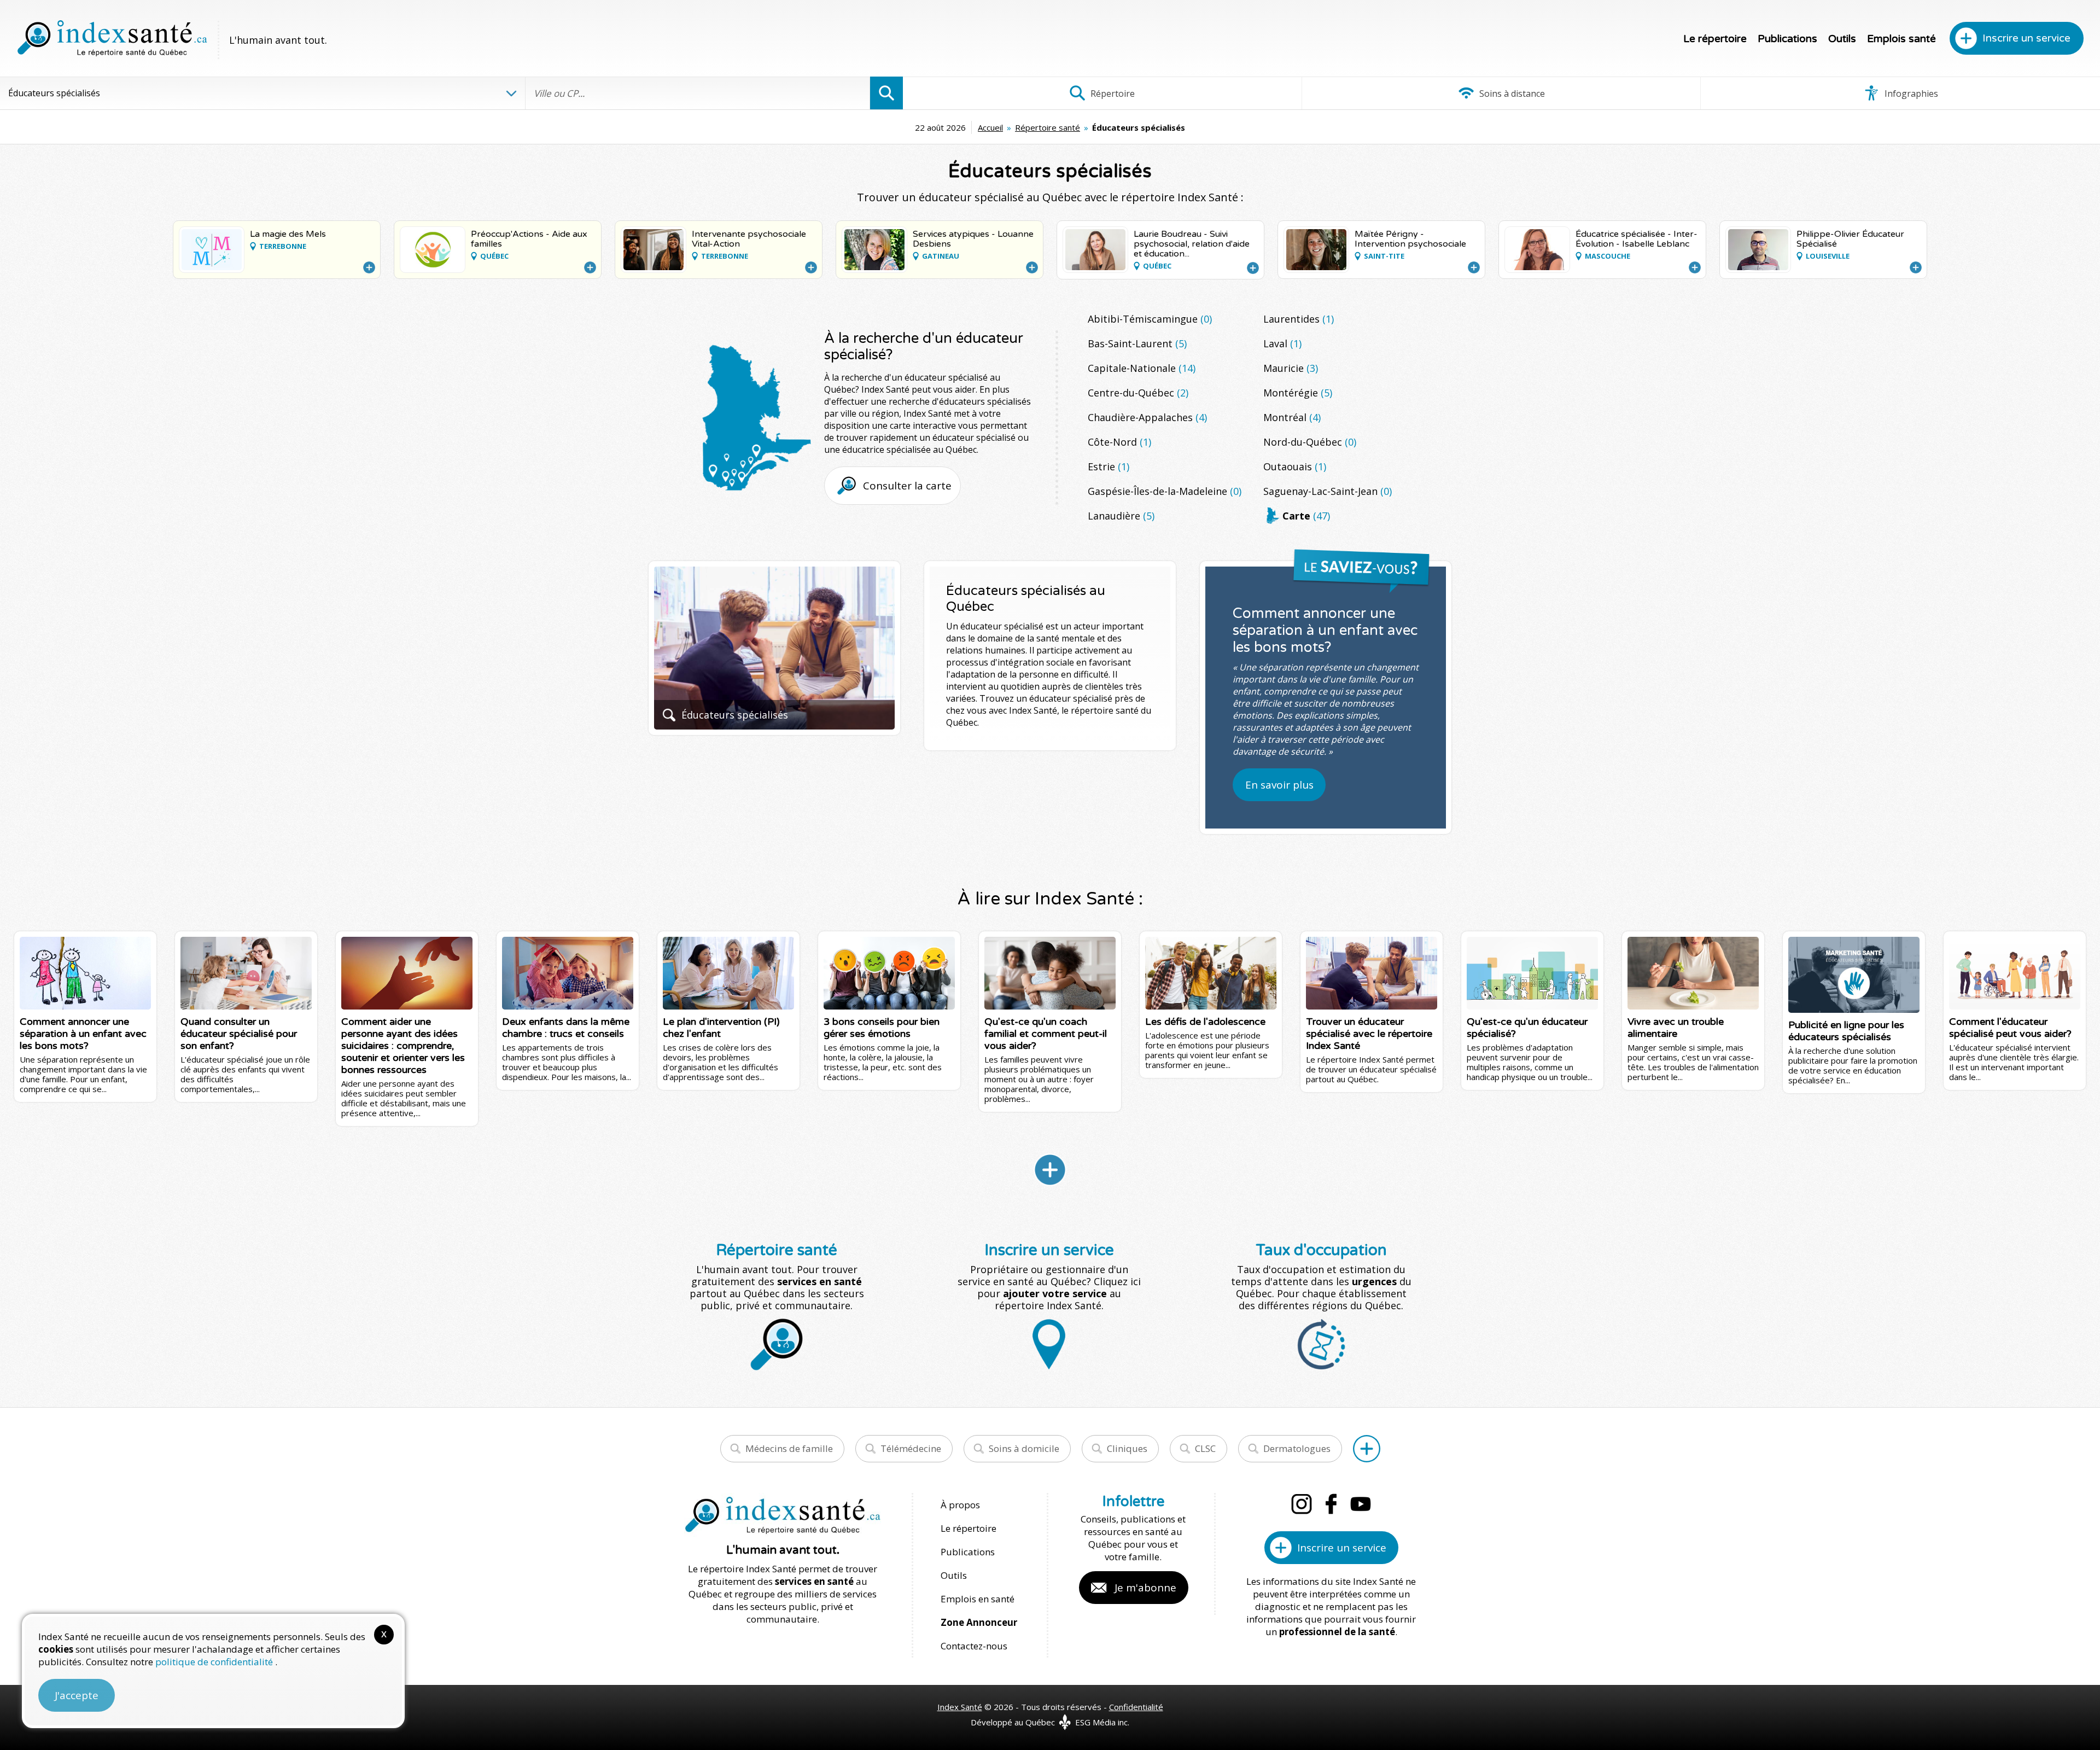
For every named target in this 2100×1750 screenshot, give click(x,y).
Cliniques (1127, 1448)
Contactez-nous (974, 1646)
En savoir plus (1279, 785)
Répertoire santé (1048, 127)
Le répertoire (1715, 39)
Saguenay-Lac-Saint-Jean (1328, 491)
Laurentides (1299, 319)
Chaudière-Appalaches (1147, 417)
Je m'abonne (1145, 1588)
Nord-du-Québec (1310, 442)
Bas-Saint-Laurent (1137, 343)
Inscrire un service (2026, 38)
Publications (1787, 39)
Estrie (1109, 466)
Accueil (990, 127)
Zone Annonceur (979, 1622)
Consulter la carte (907, 486)
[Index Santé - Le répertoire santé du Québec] (112, 38)
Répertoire (1112, 94)
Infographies (1910, 94)
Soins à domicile (1024, 1448)
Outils (1842, 39)
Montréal (1292, 417)
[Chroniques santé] (1050, 1170)
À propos (960, 1505)
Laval (1282, 343)
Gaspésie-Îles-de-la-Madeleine (1165, 491)
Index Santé (960, 1707)
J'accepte (77, 1695)
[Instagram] (1302, 1504)
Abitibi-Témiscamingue (1150, 319)
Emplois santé (1901, 39)
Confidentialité (1136, 1707)
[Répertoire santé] (1367, 1449)
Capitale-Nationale (1142, 368)
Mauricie (1291, 368)
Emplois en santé (978, 1599)
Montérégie (1298, 393)
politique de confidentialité (215, 1662)
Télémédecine (911, 1448)
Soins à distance (1511, 94)
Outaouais (1295, 466)
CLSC (1205, 1448)
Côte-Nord (1119, 442)
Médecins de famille (789, 1448)
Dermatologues (1297, 1448)
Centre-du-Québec (1138, 393)
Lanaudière (1121, 516)
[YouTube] (1361, 1504)
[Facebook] (1331, 1504)
